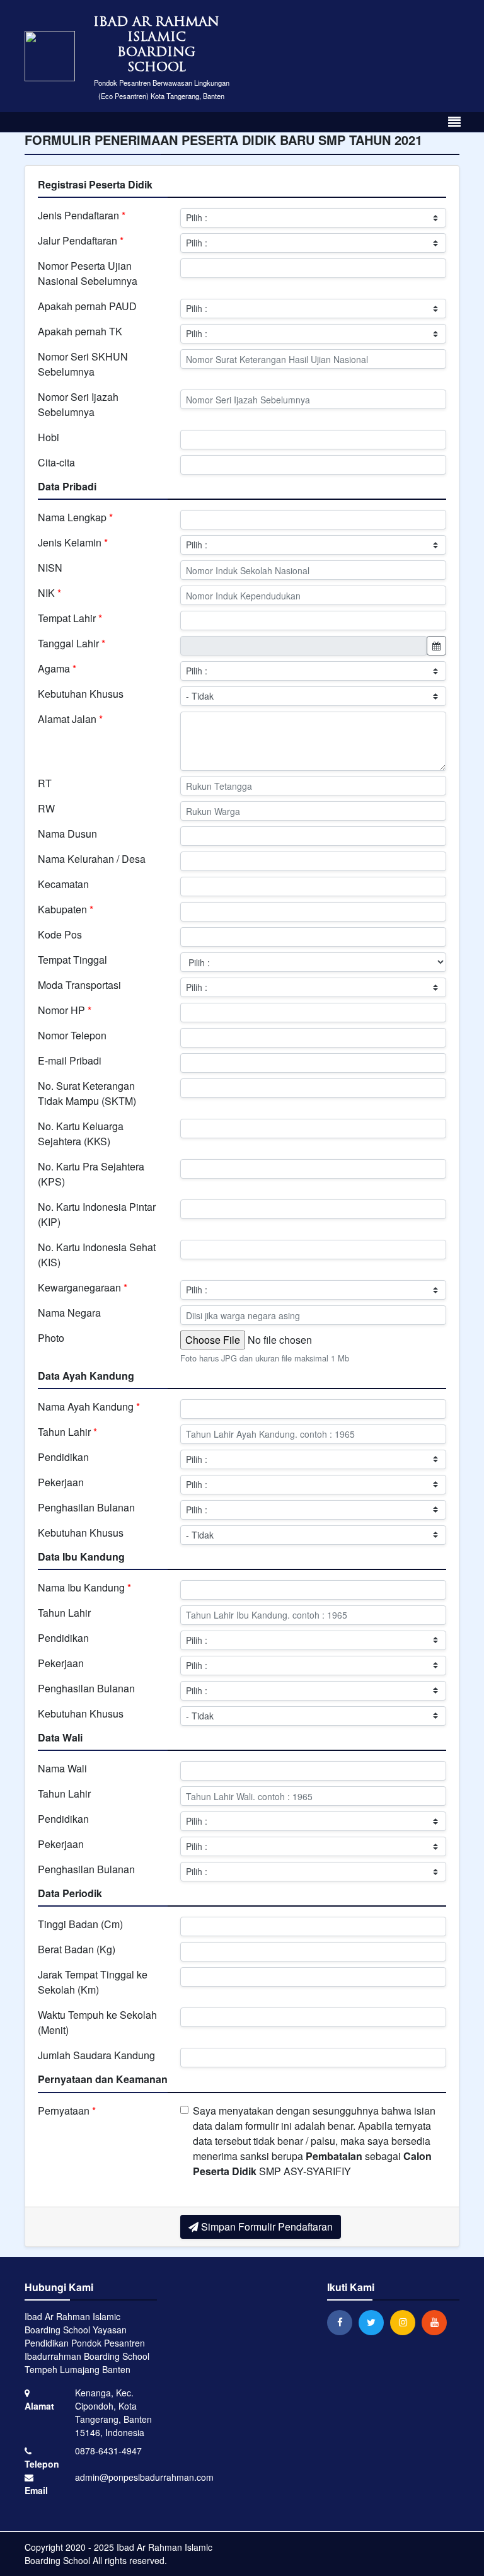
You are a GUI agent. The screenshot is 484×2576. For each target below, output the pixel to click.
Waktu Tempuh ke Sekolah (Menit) (97, 2022)
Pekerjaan (61, 1482)
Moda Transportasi (79, 985)
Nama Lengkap (75, 517)
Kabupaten (66, 909)
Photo (51, 1338)
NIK (49, 593)
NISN (50, 568)
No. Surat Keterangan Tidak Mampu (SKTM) (87, 1093)
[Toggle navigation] (454, 122)
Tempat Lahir (70, 618)
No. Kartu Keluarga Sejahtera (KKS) (81, 1134)
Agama (57, 668)
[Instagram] (406, 2322)
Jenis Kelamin (73, 542)
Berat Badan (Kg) (77, 1949)
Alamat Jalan (70, 719)
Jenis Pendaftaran (82, 215)
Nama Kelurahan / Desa (92, 859)
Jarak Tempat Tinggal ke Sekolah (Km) (93, 1982)
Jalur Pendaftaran (81, 240)
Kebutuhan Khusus (81, 694)
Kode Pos (60, 934)
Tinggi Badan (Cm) (80, 1924)
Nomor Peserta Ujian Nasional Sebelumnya (88, 273)
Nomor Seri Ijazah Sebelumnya (78, 404)
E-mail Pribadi (70, 1060)
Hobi (49, 437)
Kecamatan (63, 884)
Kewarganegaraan (83, 1287)
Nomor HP (65, 1010)
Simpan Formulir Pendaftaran (266, 2227)
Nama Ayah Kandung (89, 1406)
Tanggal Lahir (72, 643)
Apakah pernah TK (80, 331)
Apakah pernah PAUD (87, 306)
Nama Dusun (67, 834)
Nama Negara (69, 1313)
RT (45, 783)
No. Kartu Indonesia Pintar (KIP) (97, 1214)
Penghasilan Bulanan (86, 1507)
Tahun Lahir (67, 1432)
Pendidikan (63, 1457)
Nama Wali (62, 1768)
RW (46, 808)
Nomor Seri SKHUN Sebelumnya (83, 364)
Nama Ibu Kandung (84, 1587)
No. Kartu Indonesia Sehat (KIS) (97, 1255)
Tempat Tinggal (72, 960)
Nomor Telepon (72, 1035)
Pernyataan (67, 2111)
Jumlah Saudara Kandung (96, 2055)
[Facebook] (343, 2322)
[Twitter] (374, 2322)
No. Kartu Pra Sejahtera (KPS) (91, 1174)
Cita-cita (56, 462)
